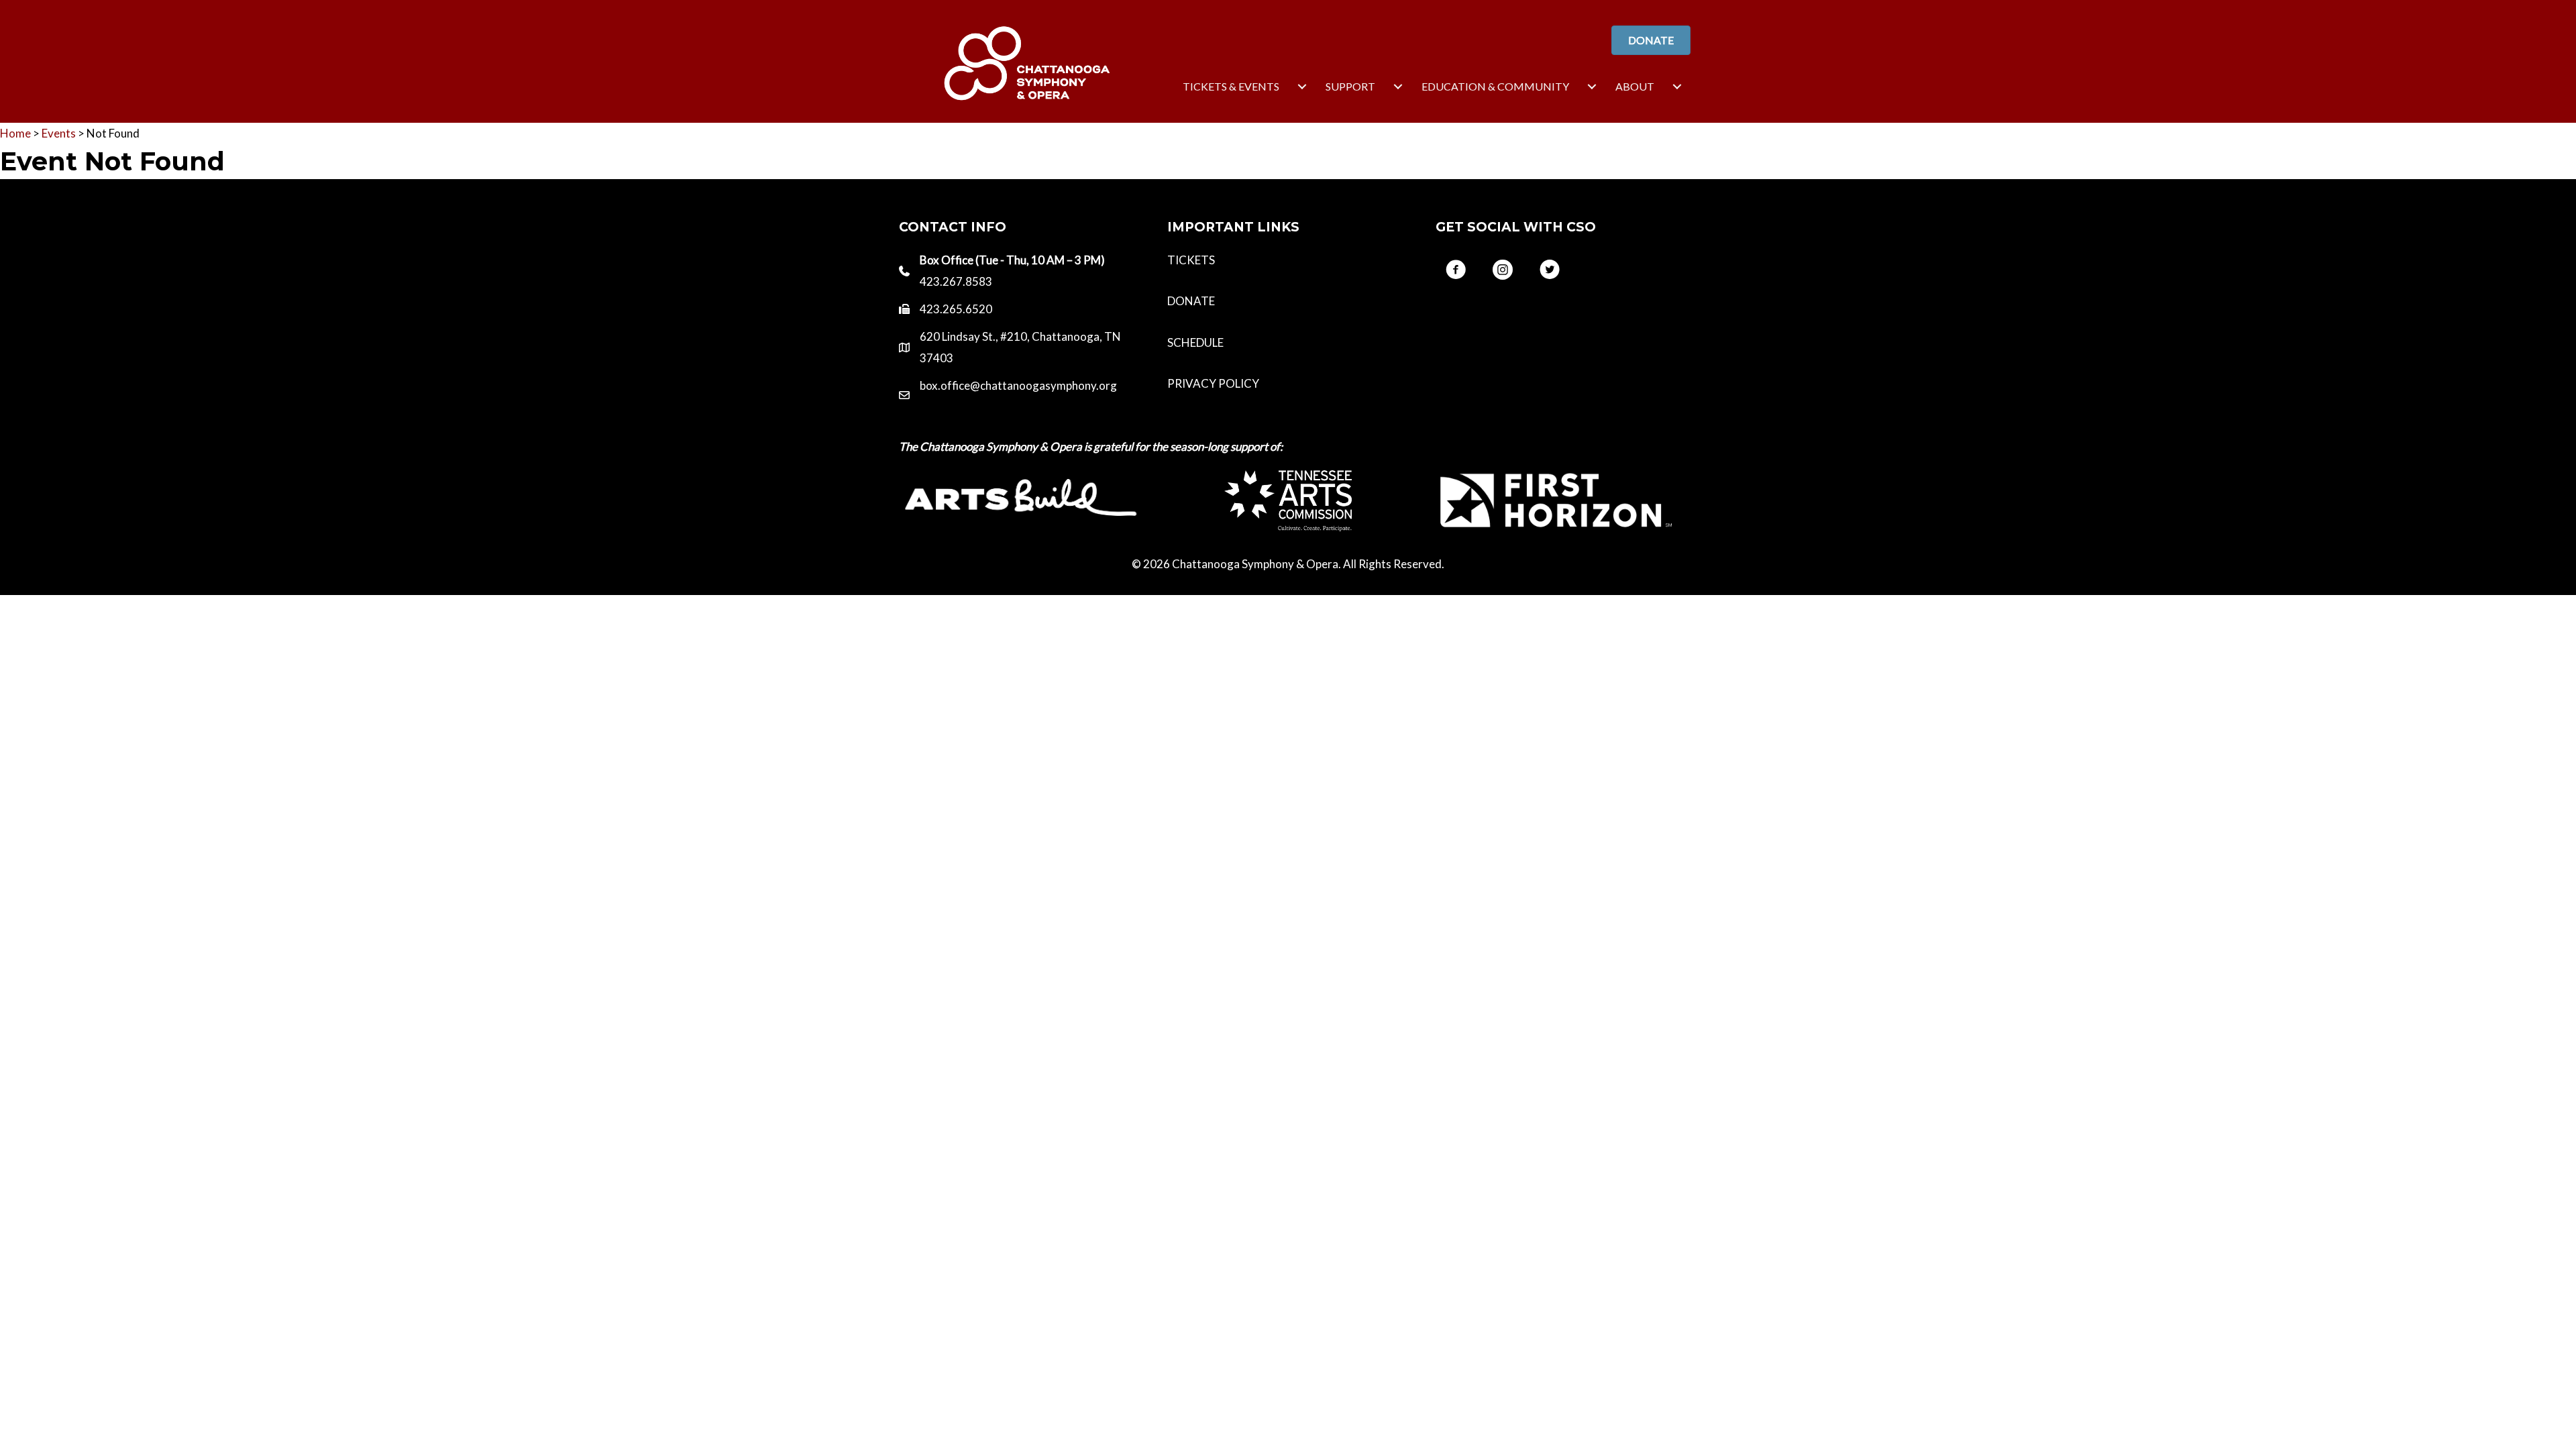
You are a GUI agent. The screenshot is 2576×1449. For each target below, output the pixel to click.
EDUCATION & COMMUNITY (1495, 86)
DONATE (1191, 301)
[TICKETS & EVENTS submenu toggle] (1302, 87)
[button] (1456, 270)
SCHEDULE (1195, 342)
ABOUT (1635, 86)
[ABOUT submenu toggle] (1677, 87)
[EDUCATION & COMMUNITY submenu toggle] (1592, 87)
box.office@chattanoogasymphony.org (1018, 385)
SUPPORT (1350, 86)
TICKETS (1191, 260)
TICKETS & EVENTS (1231, 86)
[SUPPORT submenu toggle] (1398, 87)
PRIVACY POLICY (1213, 383)
